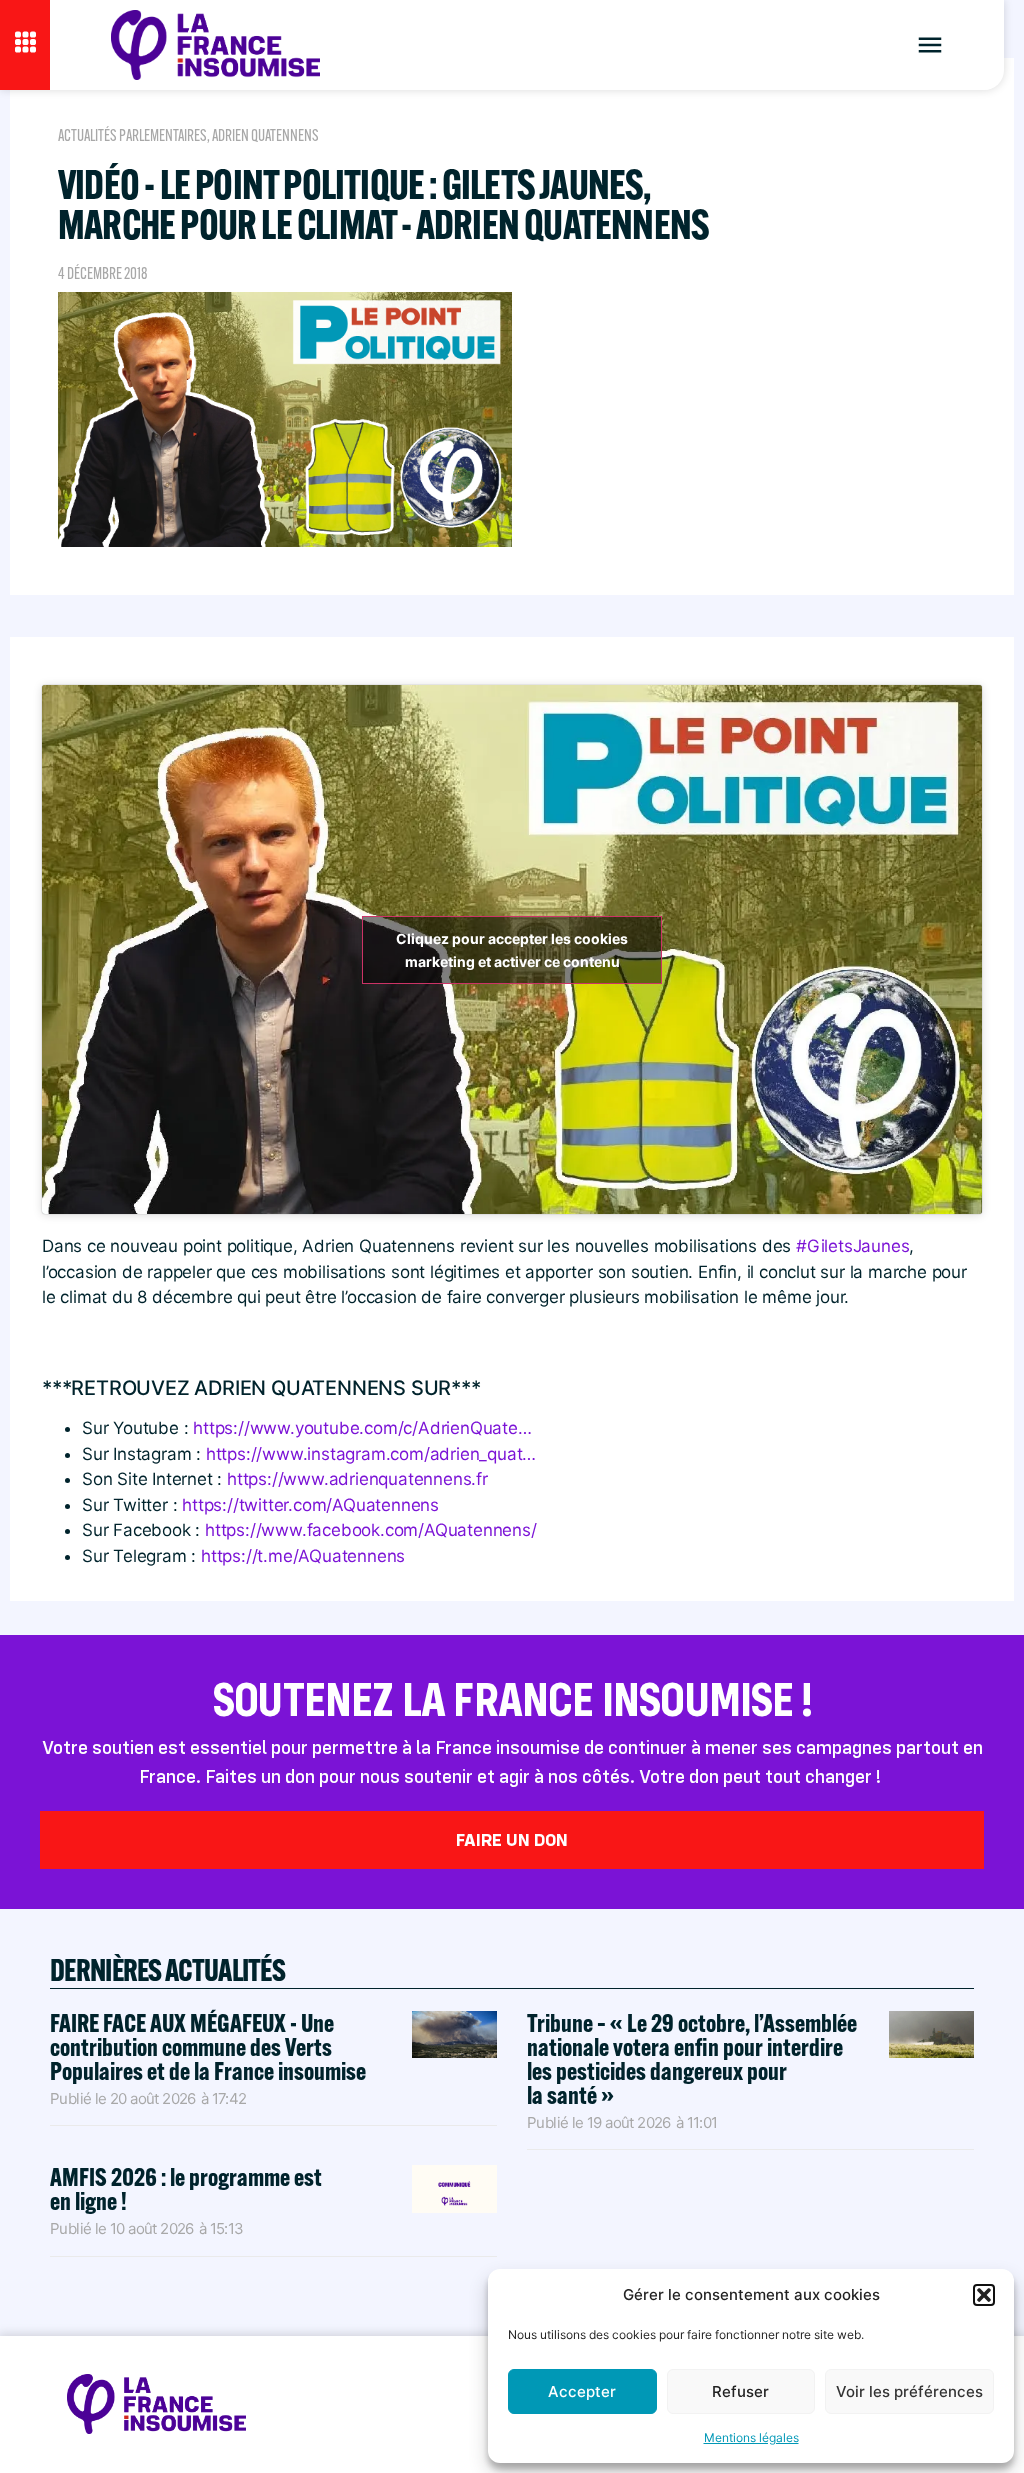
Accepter (582, 2391)
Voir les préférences (909, 2391)
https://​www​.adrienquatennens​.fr (357, 1479)
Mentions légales (751, 2437)
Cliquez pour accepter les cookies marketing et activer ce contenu (512, 950)
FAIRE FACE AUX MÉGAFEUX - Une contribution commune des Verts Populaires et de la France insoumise (208, 2046)
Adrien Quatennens (265, 135)
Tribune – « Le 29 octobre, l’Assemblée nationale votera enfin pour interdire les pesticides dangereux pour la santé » (692, 2058)
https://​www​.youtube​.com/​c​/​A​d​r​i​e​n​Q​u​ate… (362, 1428)
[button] (984, 2295)
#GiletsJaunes (852, 1246)
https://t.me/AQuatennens (303, 1556)
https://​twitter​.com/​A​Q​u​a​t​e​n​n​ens (310, 1505)
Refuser (740, 2391)
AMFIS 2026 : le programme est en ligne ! (186, 2188)
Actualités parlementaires (132, 135)
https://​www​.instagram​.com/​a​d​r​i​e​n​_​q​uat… (371, 1454)
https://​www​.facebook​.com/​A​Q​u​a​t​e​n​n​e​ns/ (371, 1530)
